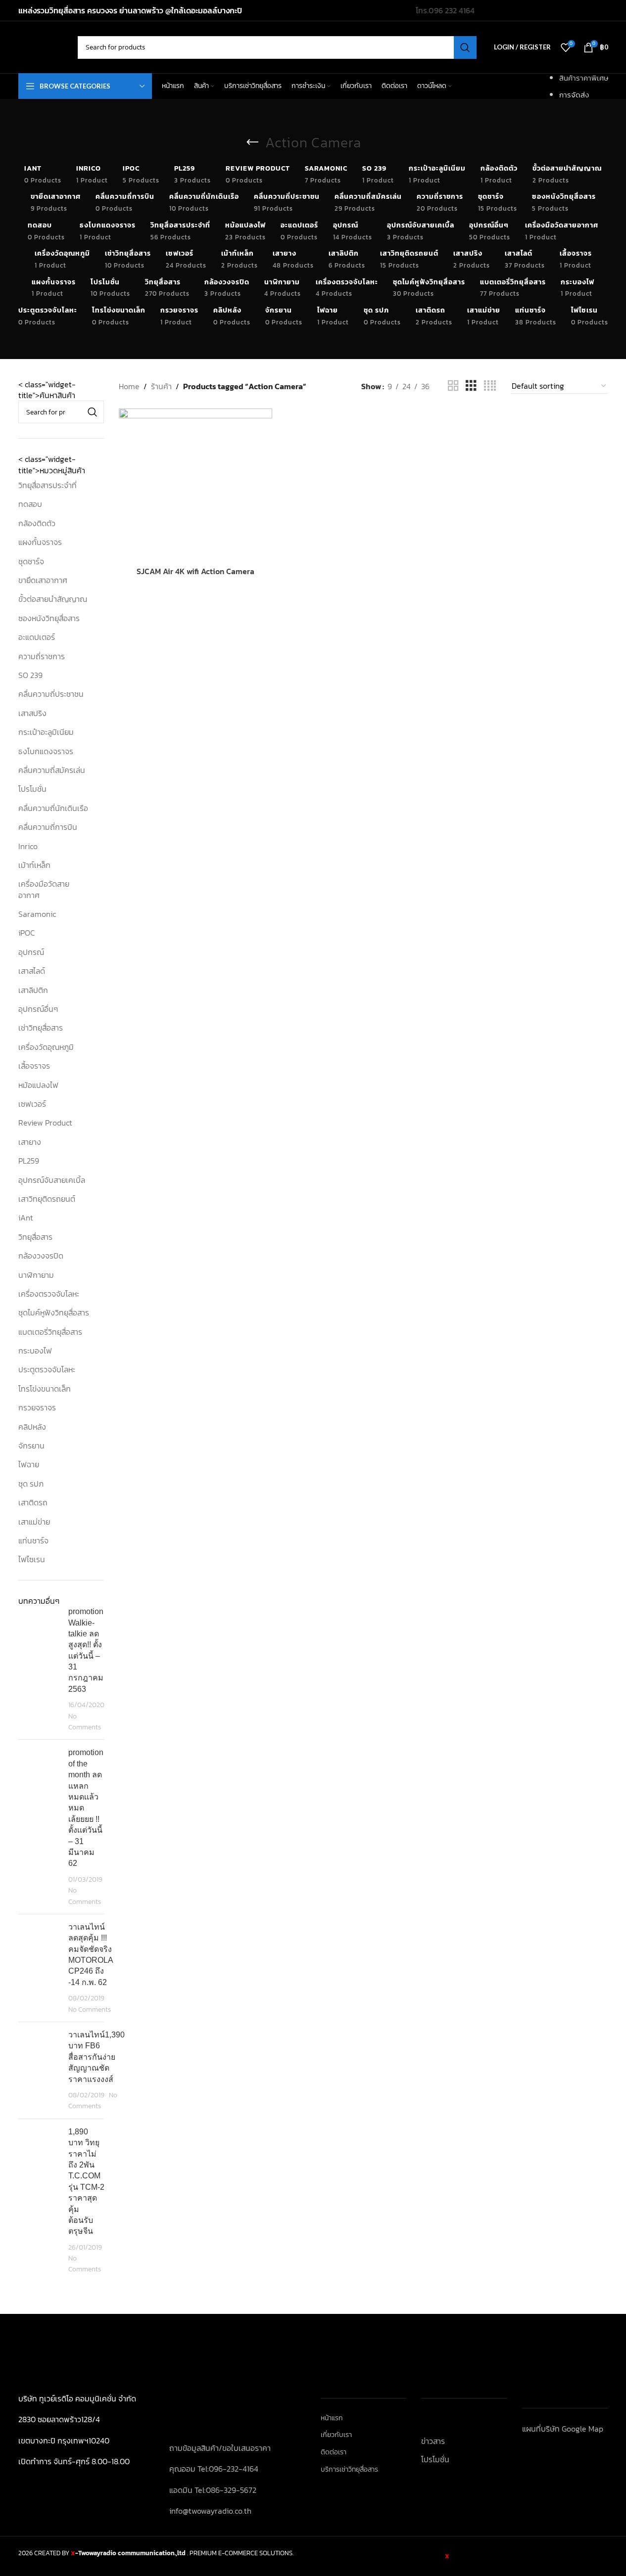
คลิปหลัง (32, 1427)
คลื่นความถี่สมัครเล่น (52, 770)
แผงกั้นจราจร (40, 542)
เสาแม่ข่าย (34, 1522)
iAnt (26, 1218)
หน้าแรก (332, 2418)
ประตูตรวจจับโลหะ (47, 1369)
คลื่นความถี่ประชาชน (51, 694)
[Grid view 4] (490, 386)
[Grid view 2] (453, 386)
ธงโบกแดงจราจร (46, 751)
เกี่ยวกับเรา (336, 2435)
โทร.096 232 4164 (445, 10)
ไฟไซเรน (32, 1559)
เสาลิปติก (33, 990)
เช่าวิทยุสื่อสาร (41, 1028)
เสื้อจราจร (34, 1066)
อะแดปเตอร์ (37, 637)
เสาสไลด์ (32, 971)
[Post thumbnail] (40, 1669)
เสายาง (30, 1142)
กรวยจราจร (37, 1407)
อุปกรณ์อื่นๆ (38, 1009)
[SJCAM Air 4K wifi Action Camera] (195, 485)
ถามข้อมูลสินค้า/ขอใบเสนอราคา (220, 2448)
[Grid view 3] (471, 386)
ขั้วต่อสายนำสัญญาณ (53, 599)
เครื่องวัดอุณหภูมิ (46, 1047)
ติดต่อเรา (334, 2452)
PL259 (29, 1161)
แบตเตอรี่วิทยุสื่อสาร (50, 1332)
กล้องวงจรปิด (41, 1256)
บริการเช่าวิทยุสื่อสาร (349, 2470)
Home (129, 386)
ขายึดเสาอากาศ (43, 580)
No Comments (85, 1721)
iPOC (27, 933)
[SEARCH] (465, 47)
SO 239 (30, 675)
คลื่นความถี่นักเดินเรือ (53, 808)
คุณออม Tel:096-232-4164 (214, 2469)
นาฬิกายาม (36, 1275)
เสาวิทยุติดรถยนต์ (47, 1199)
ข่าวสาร (433, 2441)
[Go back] (253, 142)
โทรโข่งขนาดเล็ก (45, 1389)
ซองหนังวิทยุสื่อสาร (49, 618)
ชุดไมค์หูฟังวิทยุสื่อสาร (54, 1312)
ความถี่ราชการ (42, 656)
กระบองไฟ (35, 1351)
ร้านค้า (161, 386)
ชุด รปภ (31, 1484)
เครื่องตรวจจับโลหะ (49, 1294)
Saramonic (37, 914)
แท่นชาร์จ (33, 1540)
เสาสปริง (32, 713)
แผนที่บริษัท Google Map (563, 2429)
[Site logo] (43, 46)
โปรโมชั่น (32, 789)
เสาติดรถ (33, 1502)
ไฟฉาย (29, 1464)
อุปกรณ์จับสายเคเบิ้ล (52, 1180)
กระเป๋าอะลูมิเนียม (46, 732)
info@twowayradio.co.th (210, 2511)
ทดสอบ (30, 504)
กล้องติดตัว (37, 523)
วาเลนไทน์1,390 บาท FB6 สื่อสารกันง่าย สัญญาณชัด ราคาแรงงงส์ (96, 2057)
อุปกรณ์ (31, 952)
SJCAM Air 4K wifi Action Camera (195, 571)
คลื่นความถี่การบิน (48, 827)
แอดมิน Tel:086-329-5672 (213, 2490)
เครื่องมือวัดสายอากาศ (44, 889)
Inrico (28, 846)
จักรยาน (31, 1446)
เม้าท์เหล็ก (34, 865)
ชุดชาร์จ (31, 561)
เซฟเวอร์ (32, 1104)
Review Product (45, 1123)
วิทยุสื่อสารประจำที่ (48, 485)
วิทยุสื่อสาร (35, 1237)
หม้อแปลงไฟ (38, 1085)
